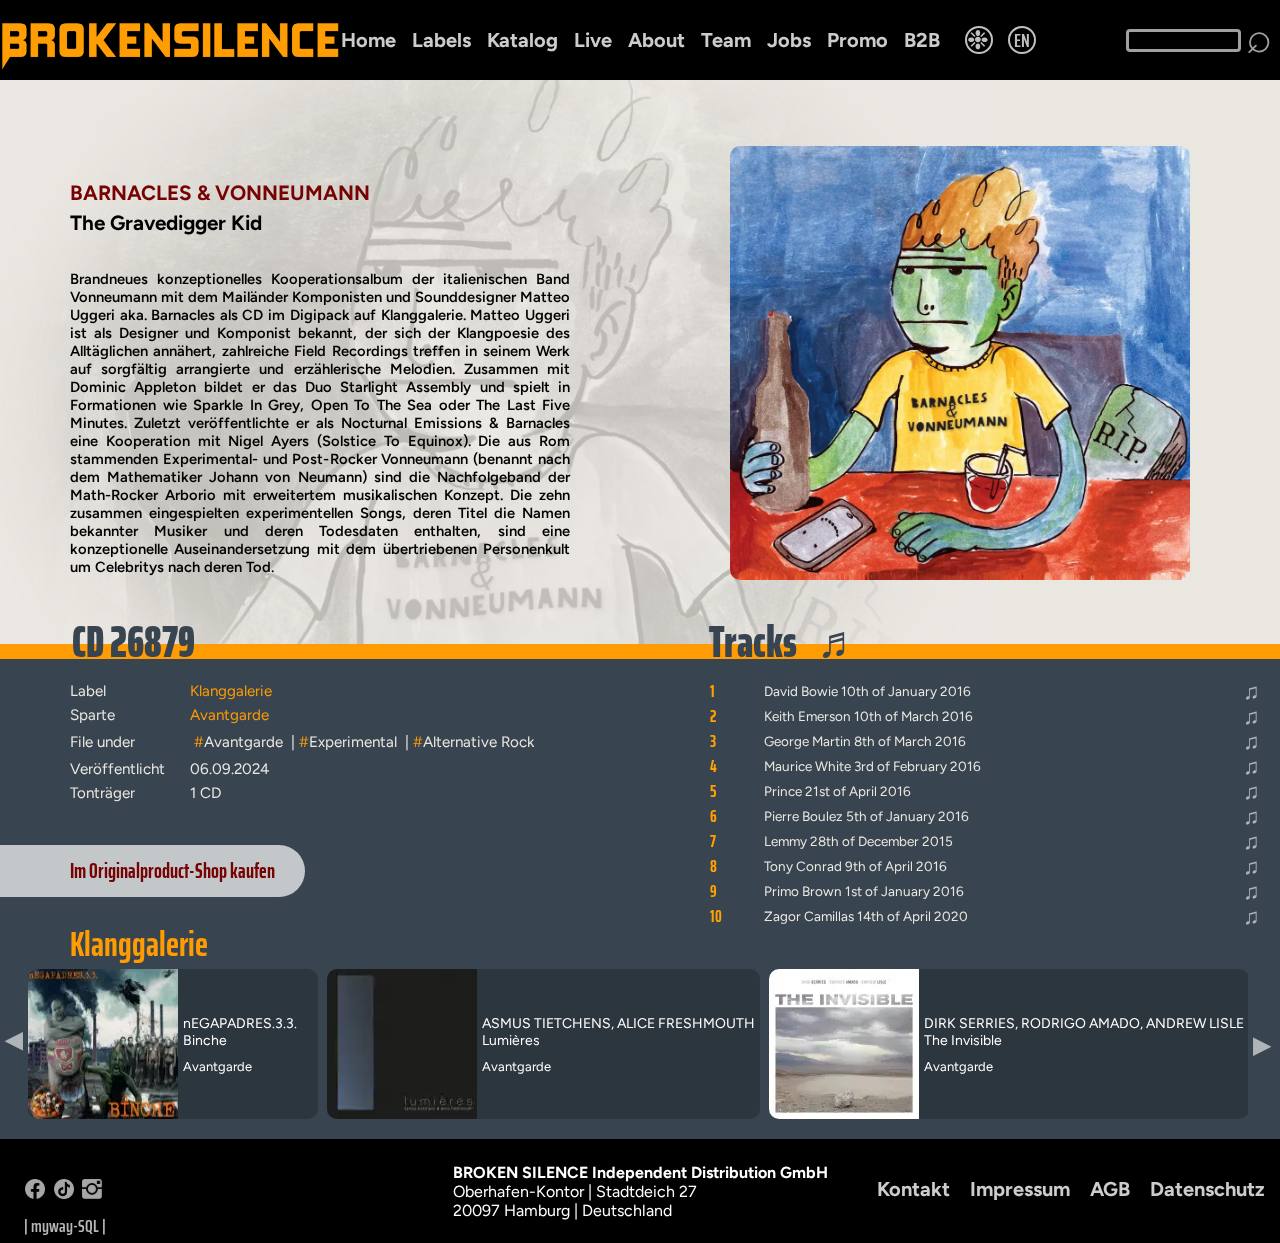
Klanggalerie (139, 944)
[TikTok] (64, 1193)
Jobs (789, 40)
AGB (1110, 1189)
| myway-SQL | (65, 1226)
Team (726, 40)
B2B (922, 40)
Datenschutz (1207, 1189)
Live (593, 40)
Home (368, 40)
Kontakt (913, 1189)
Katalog (522, 40)
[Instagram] (92, 1193)
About (656, 40)
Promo (857, 40)
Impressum (1020, 1189)
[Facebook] (35, 1193)
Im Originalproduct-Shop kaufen (172, 871)
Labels (441, 40)
